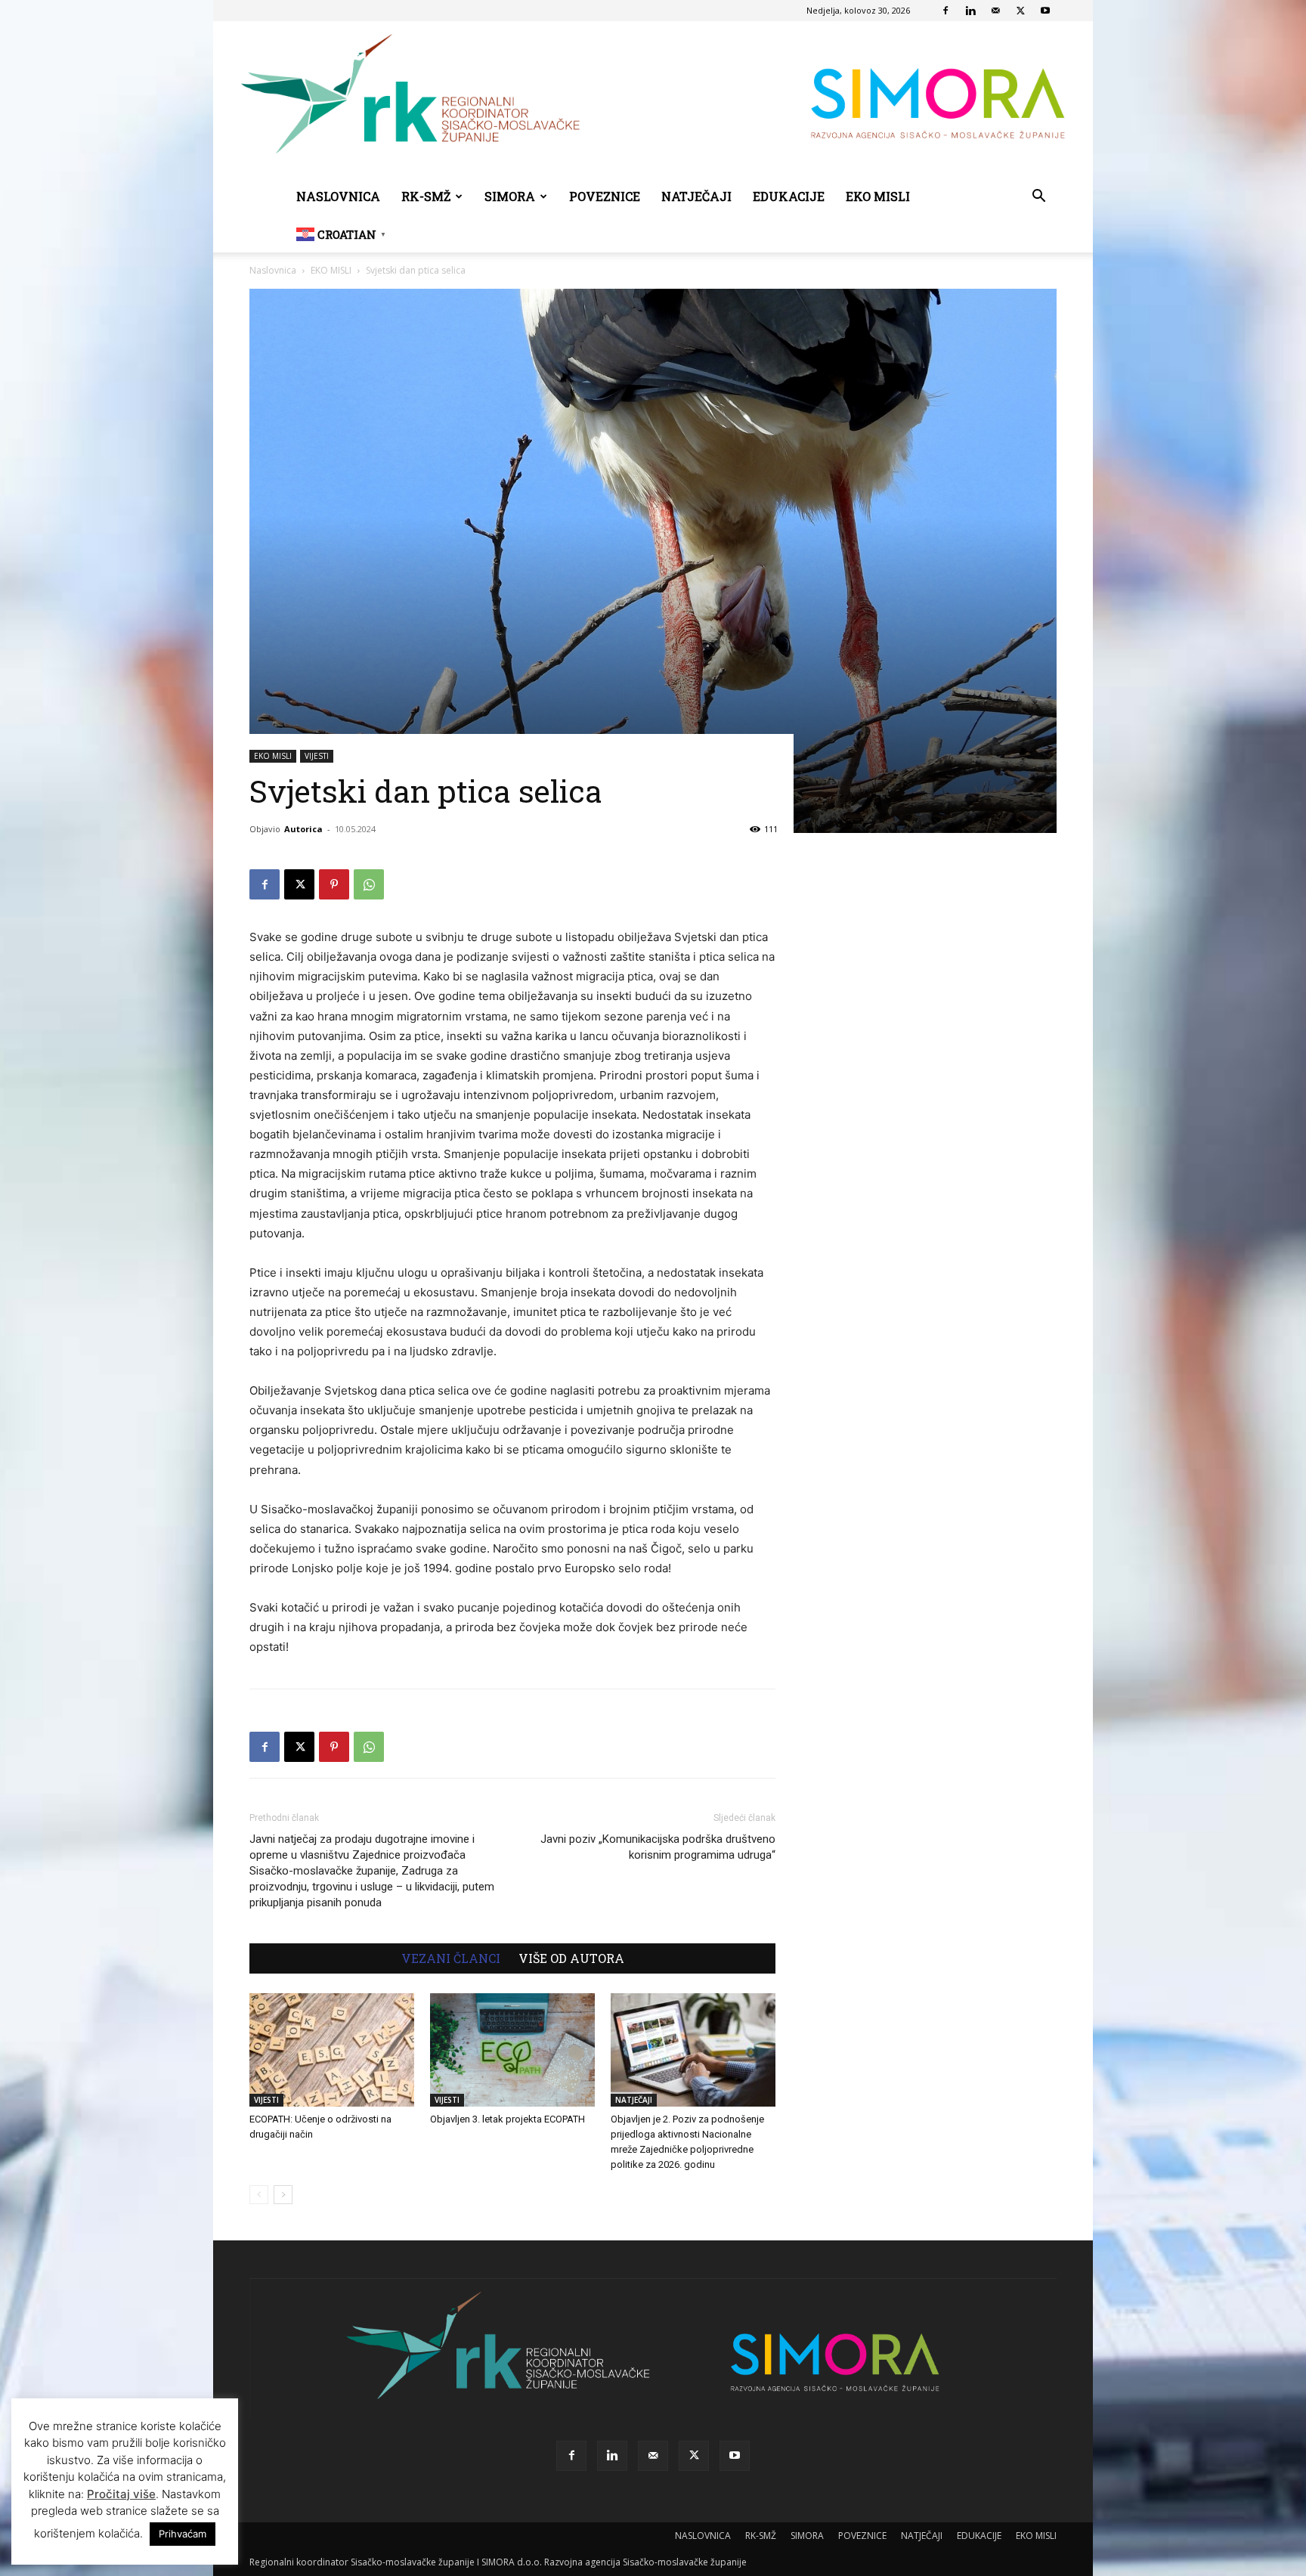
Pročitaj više (121, 2494)
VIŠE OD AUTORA (571, 1958)
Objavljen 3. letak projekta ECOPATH (508, 2119)
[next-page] (283, 2195)
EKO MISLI (878, 196)
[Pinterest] (334, 884)
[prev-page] (259, 2195)
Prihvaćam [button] (183, 2534)
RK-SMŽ (426, 196)
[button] (1038, 198)
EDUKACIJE (789, 196)
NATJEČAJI (696, 196)
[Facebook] (945, 11)
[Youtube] (1045, 11)
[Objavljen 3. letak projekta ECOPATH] (512, 2050)
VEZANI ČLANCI (451, 1958)
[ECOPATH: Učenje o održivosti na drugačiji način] (332, 2050)
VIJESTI (317, 756)
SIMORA (510, 196)
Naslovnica (273, 270)
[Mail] (995, 11)
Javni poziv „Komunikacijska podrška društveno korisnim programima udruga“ (658, 1847)
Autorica (303, 829)
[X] (1020, 11)
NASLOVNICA (338, 196)
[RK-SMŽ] (653, 100)
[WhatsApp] (369, 884)
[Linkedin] (970, 11)
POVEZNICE (605, 196)
